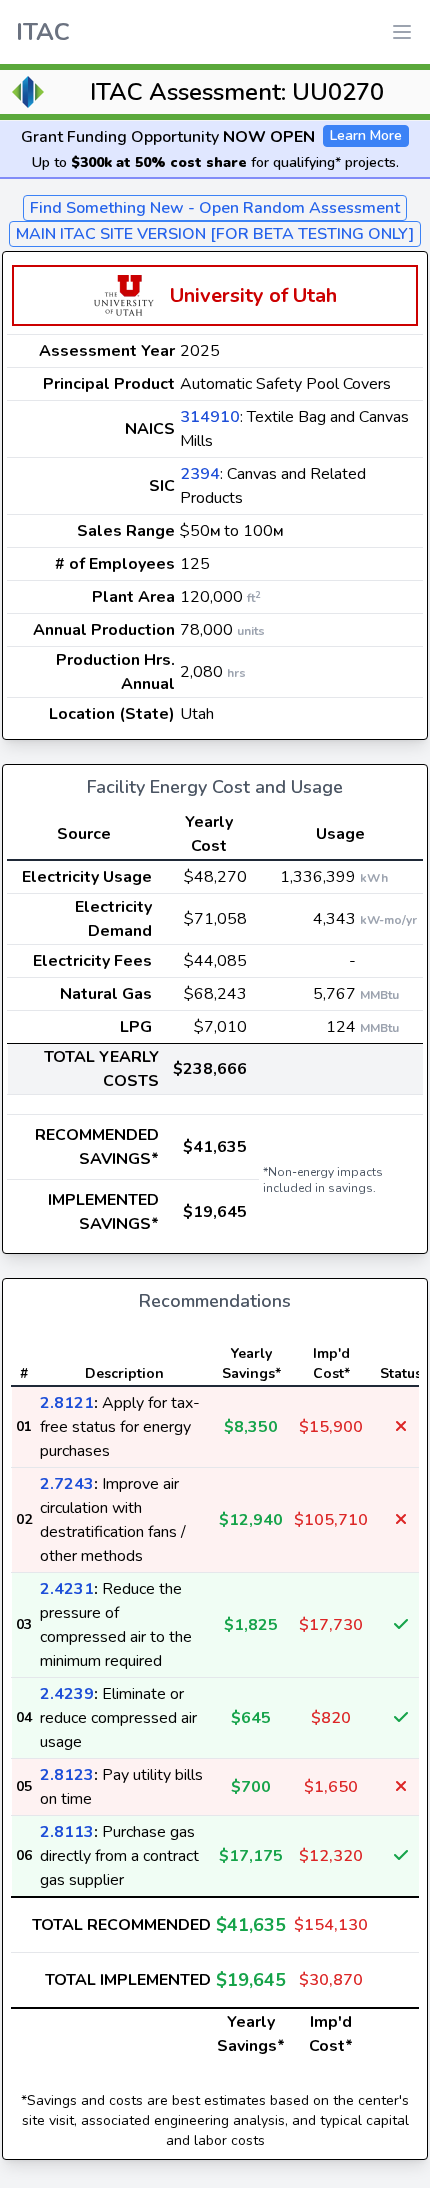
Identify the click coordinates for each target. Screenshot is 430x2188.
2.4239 (67, 1694)
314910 (210, 417)
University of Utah (253, 295)
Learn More (366, 135)
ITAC (43, 32)
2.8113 (67, 1832)
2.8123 (67, 1775)
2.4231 (67, 1589)
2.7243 (67, 1484)
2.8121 (67, 1403)
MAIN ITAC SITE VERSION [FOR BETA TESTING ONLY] (215, 234)
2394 (200, 474)
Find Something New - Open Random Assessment (215, 208)
